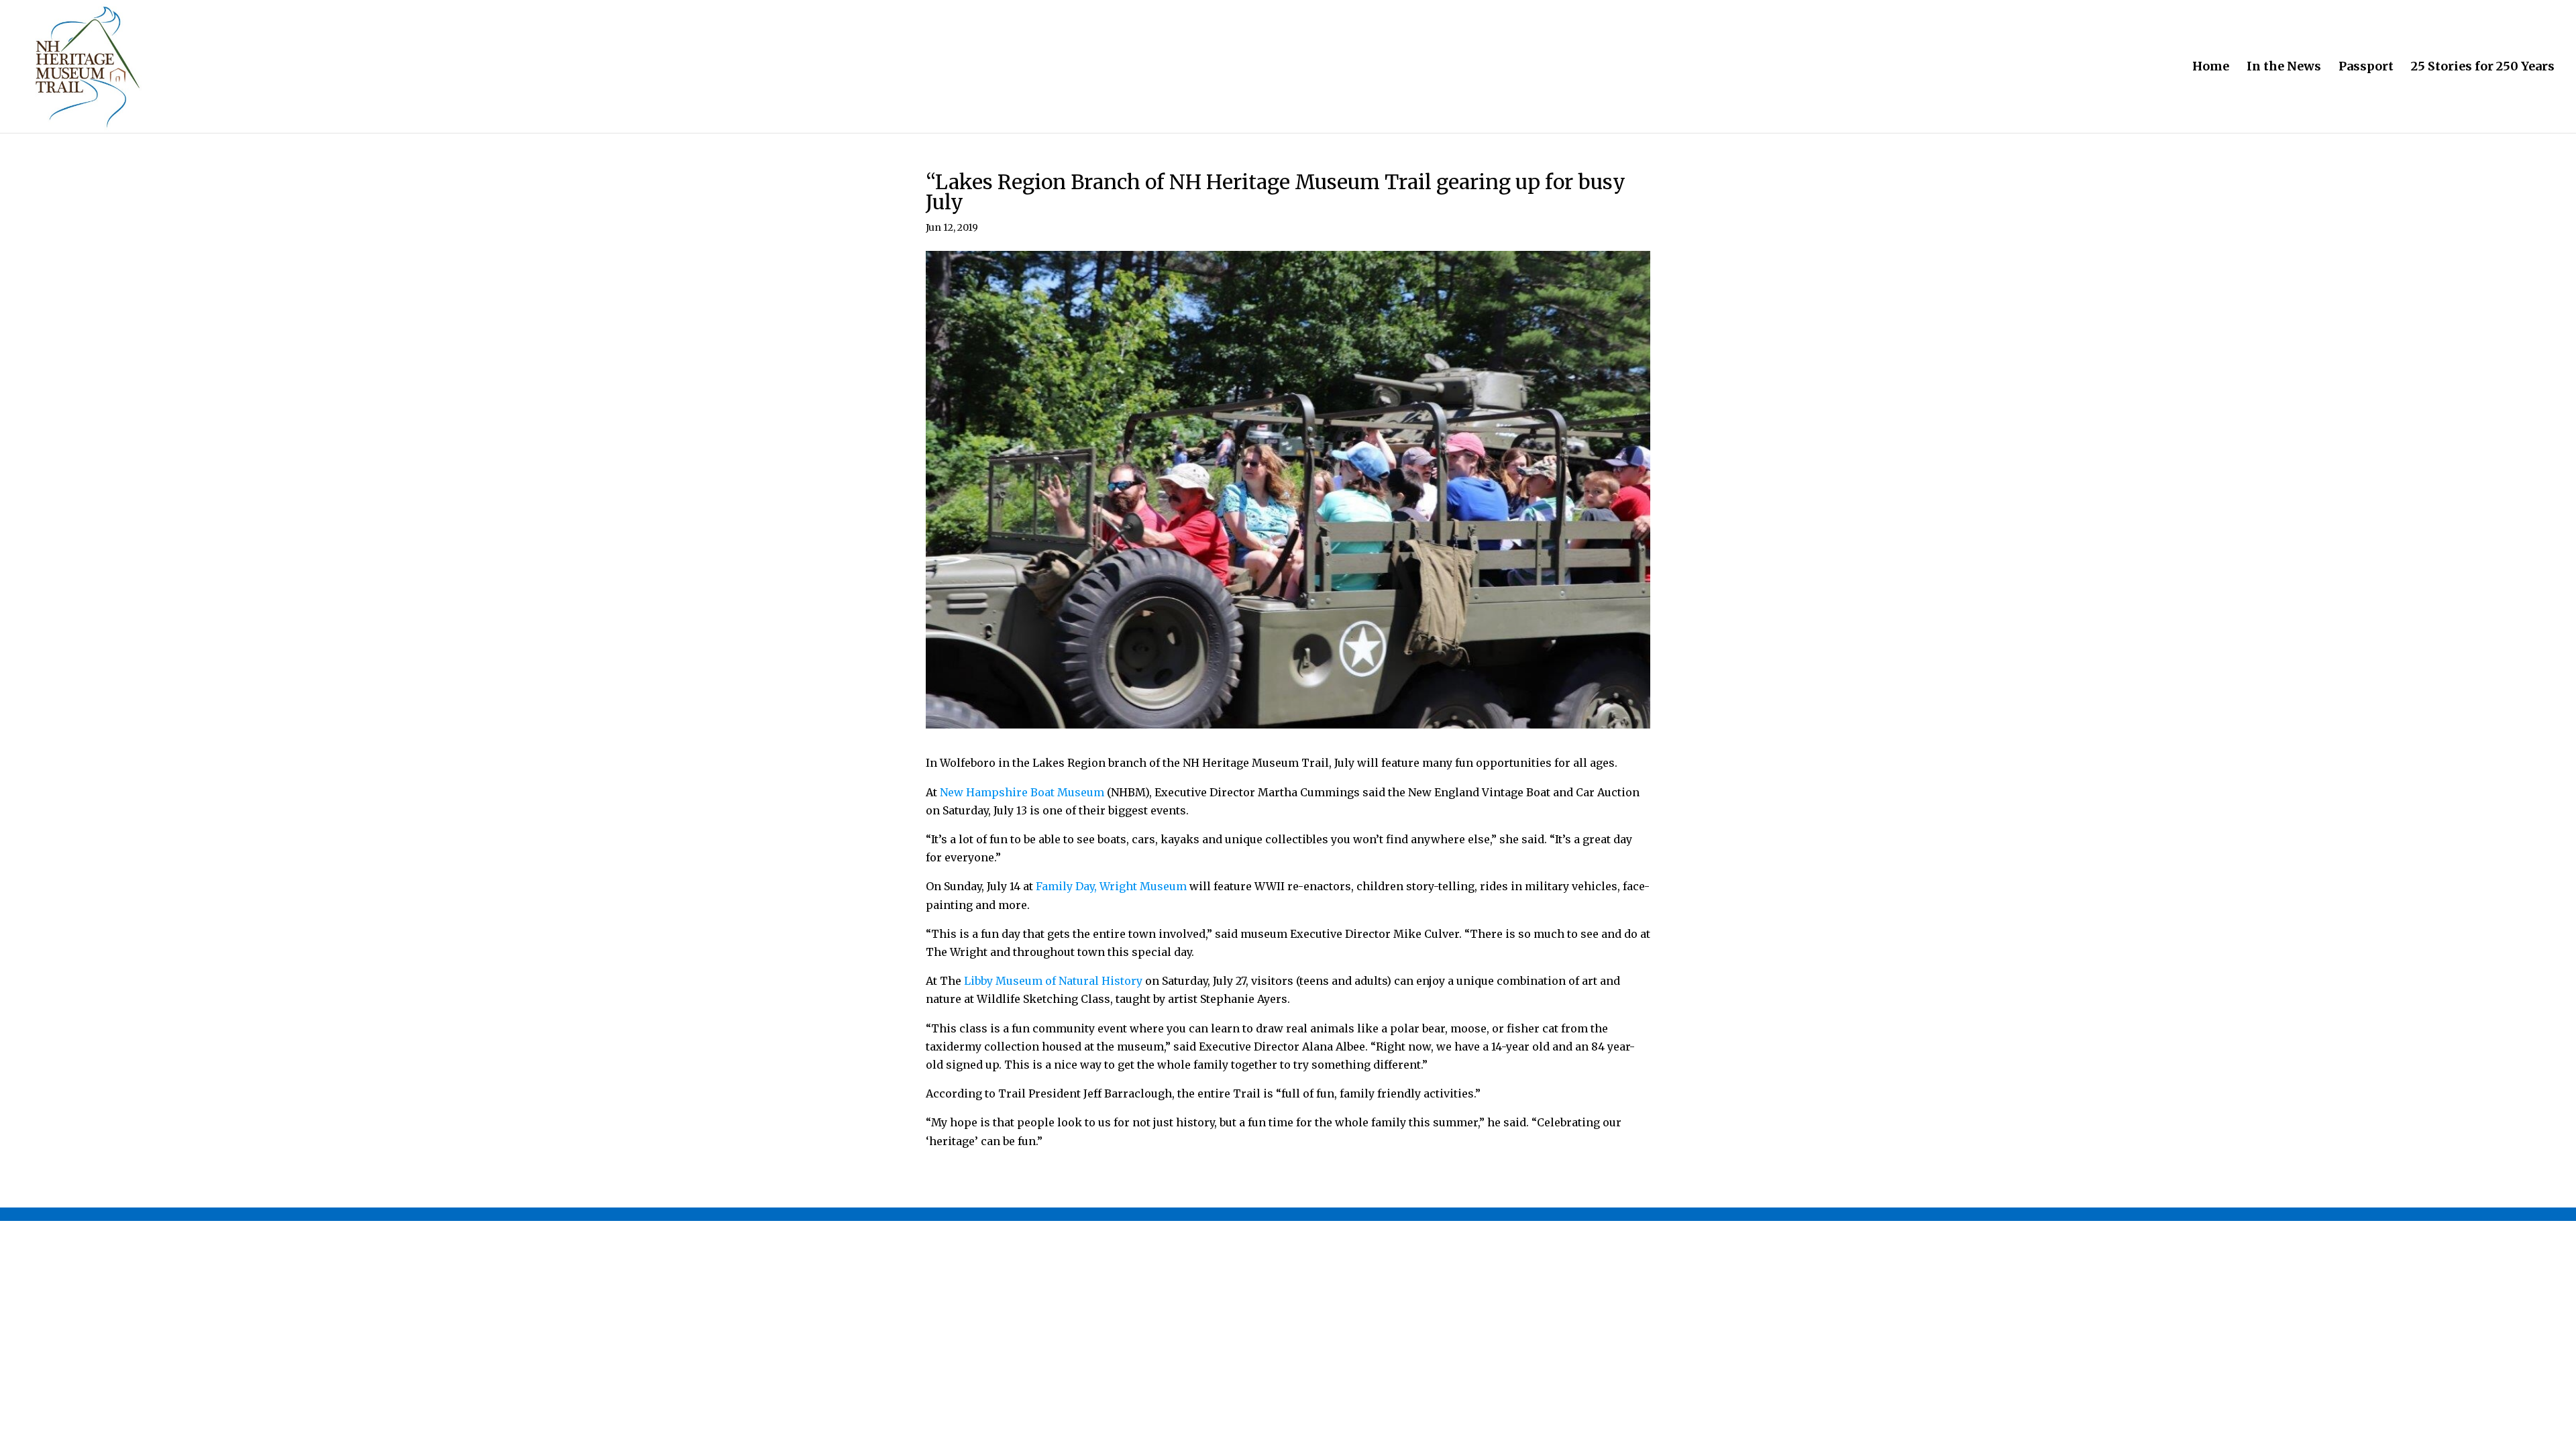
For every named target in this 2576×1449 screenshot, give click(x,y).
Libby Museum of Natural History (1053, 981)
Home (2211, 68)
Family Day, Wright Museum (1111, 886)
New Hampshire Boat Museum (1022, 792)
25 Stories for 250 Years (2483, 68)
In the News (2284, 68)
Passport (2366, 68)
